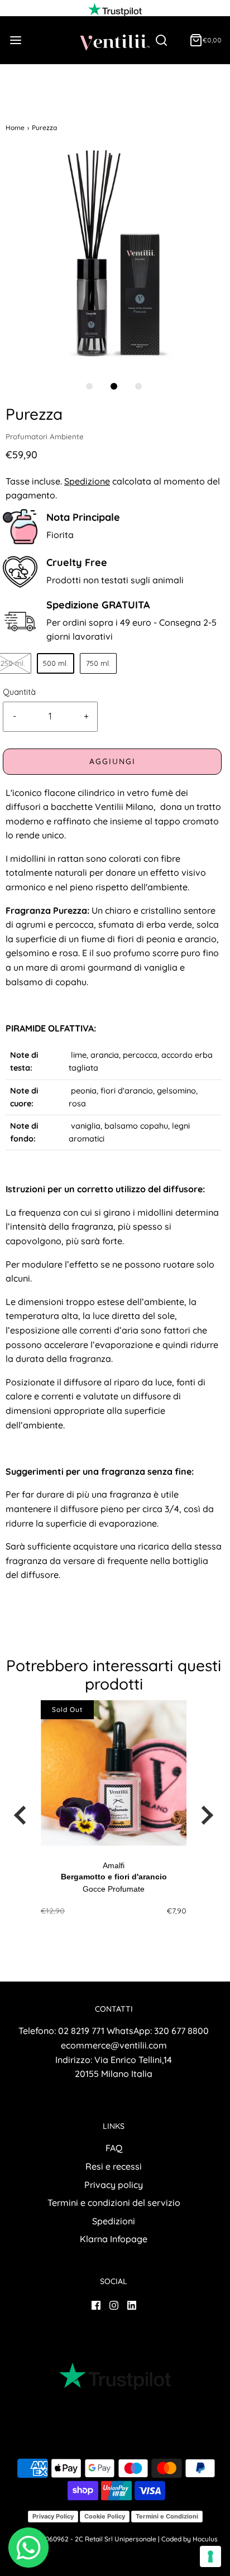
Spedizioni (114, 2221)
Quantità (19, 692)
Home (15, 128)
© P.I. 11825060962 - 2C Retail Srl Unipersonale (84, 2539)
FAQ (114, 2148)
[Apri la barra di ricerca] (166, 40)
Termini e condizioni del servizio (114, 2203)
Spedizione (87, 481)
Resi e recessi (114, 2166)
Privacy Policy (53, 2516)
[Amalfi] (114, 1773)
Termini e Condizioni (167, 2516)
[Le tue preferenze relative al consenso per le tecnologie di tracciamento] (210, 2556)
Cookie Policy (105, 2516)
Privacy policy (114, 2185)
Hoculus (205, 2539)
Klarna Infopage (114, 2239)
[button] (114, 258)
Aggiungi (112, 761)
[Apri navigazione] (15, 40)
